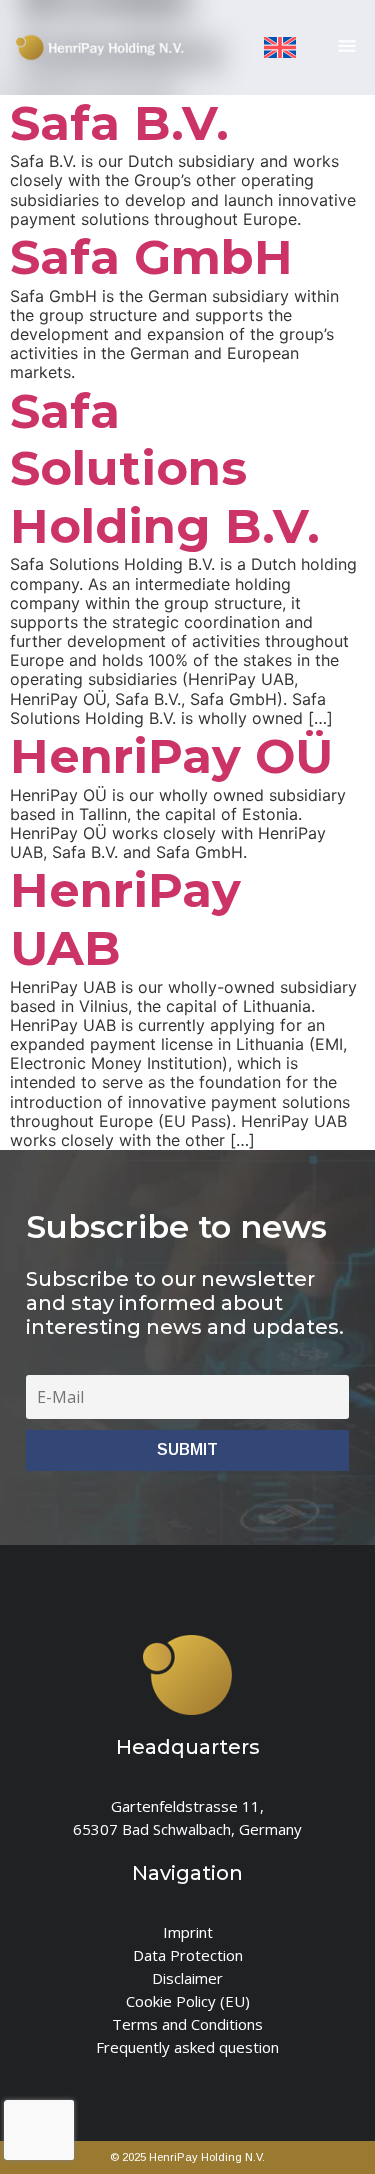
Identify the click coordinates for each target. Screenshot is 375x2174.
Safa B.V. (119, 123)
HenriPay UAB (125, 919)
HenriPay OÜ (171, 756)
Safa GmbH (151, 257)
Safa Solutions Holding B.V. (165, 468)
